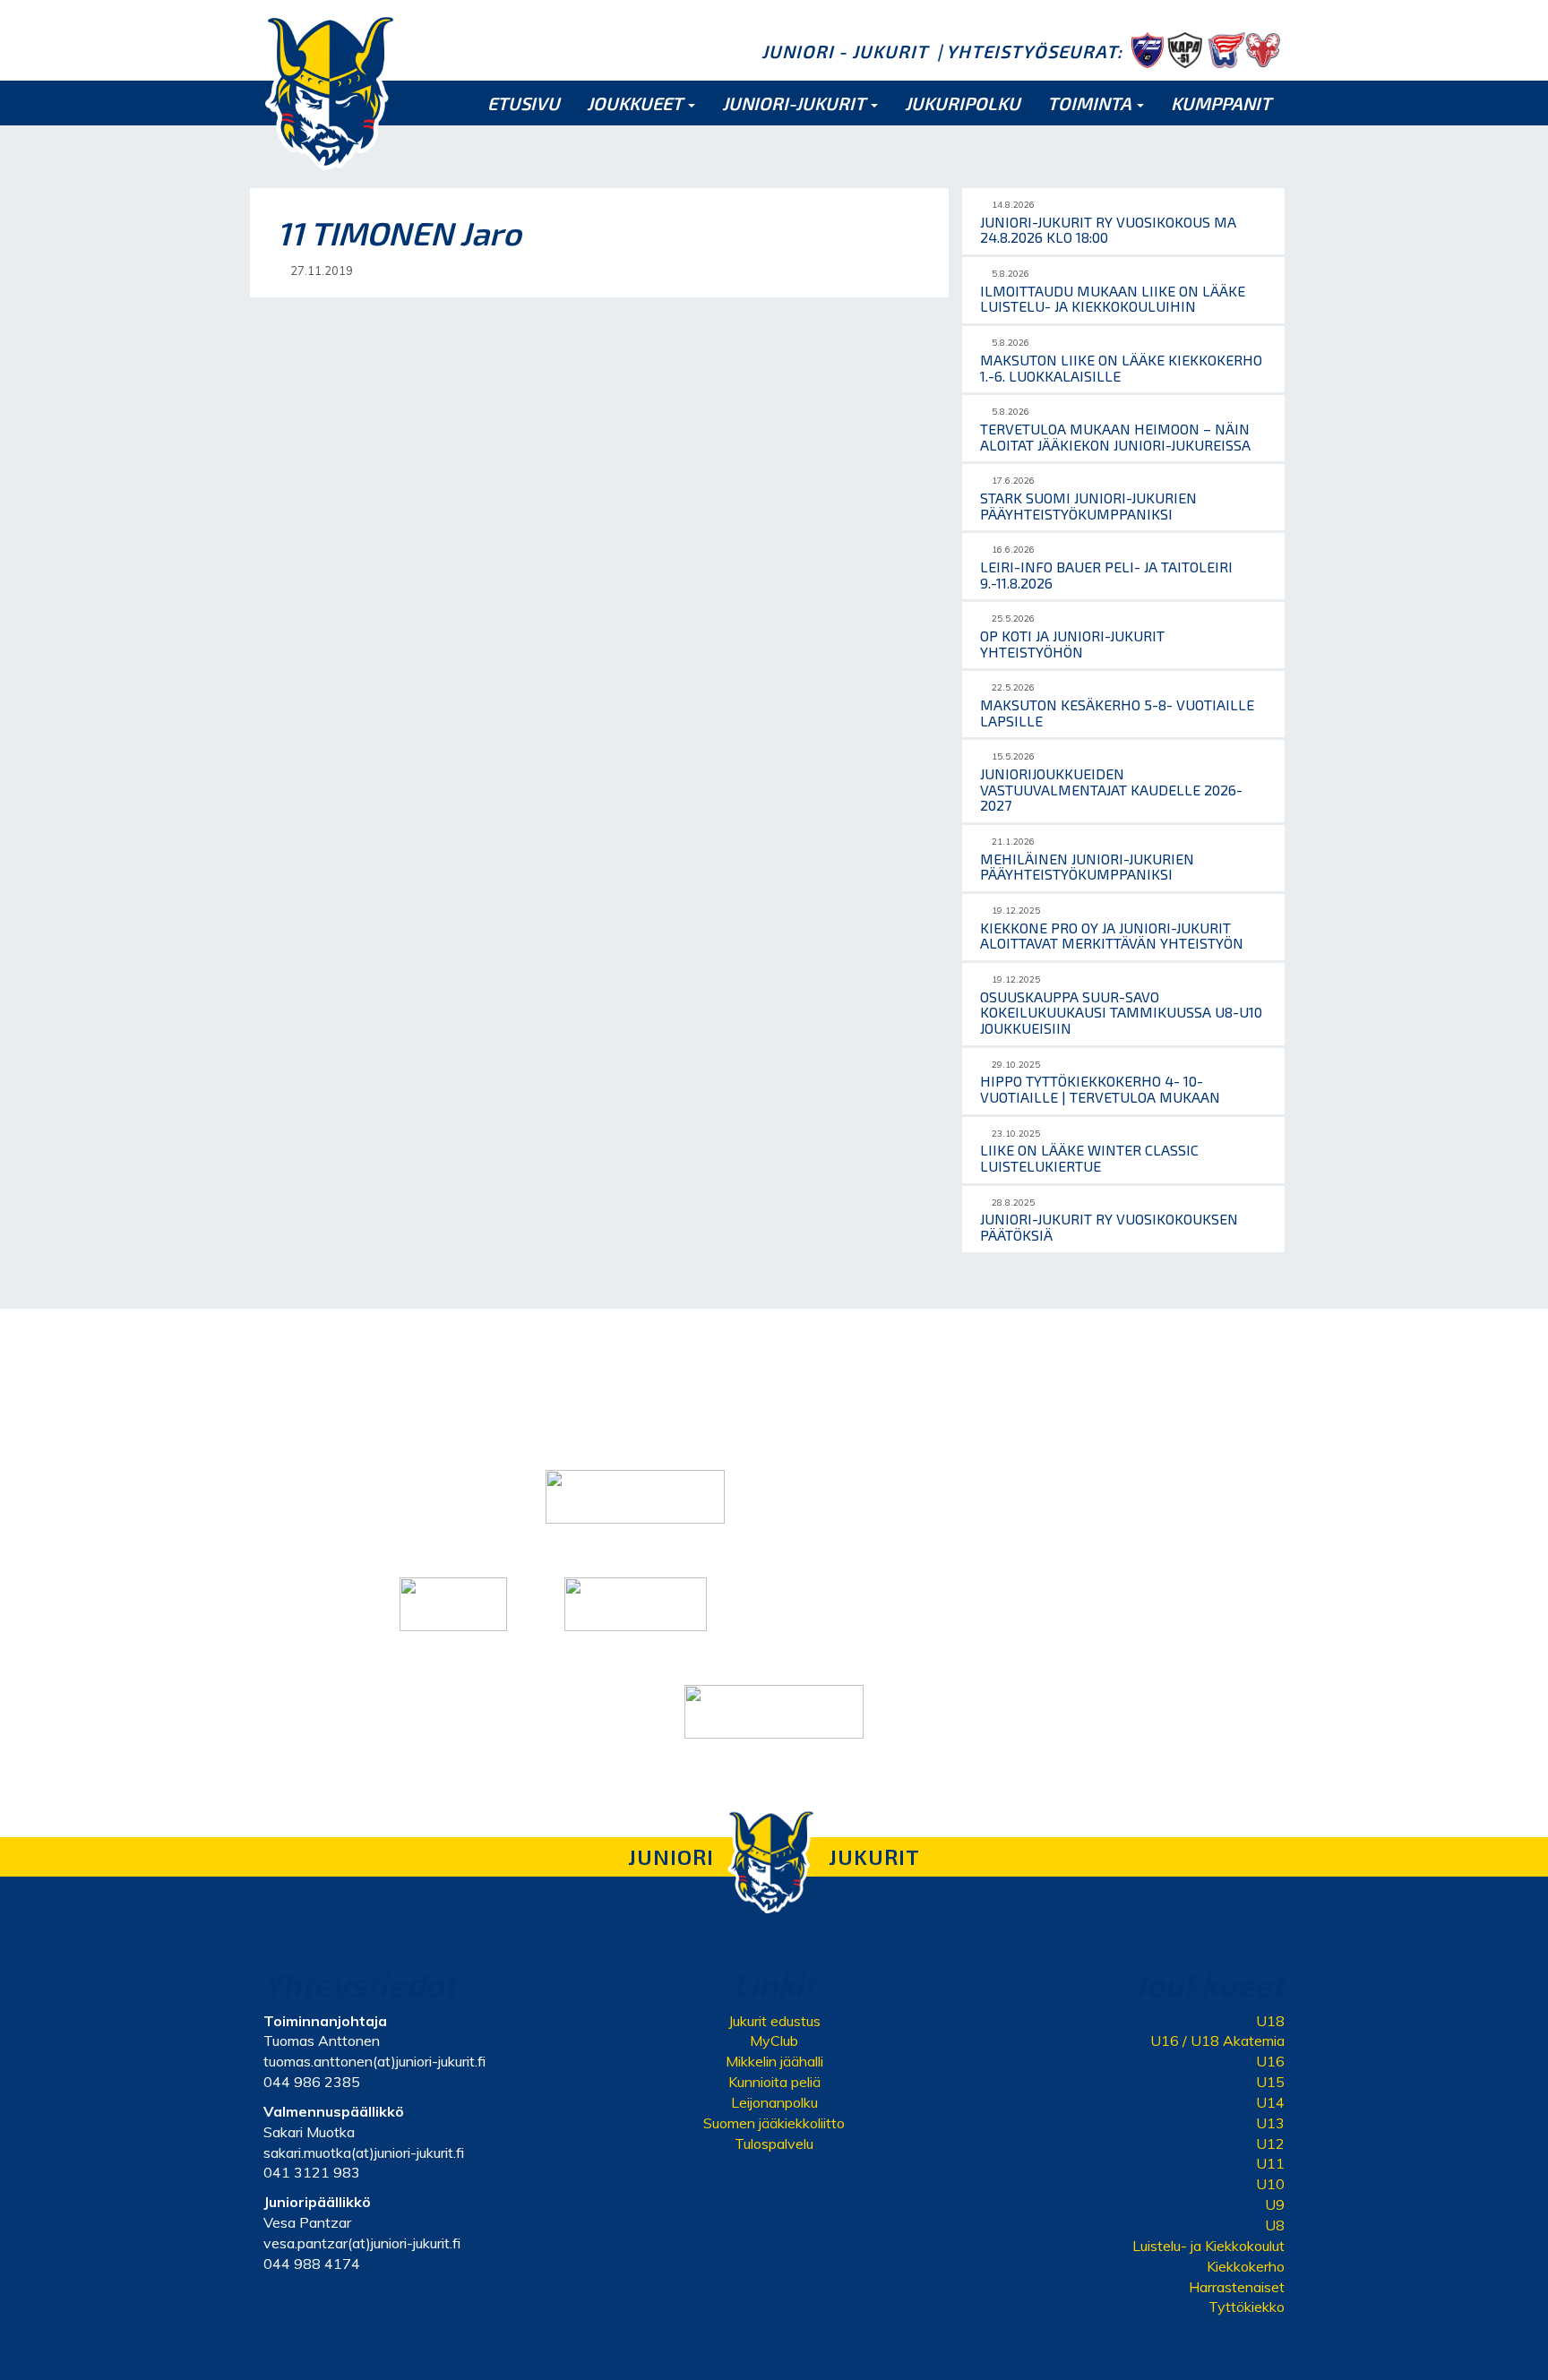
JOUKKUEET (636, 103)
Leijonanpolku (774, 2102)
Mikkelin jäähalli (774, 2061)
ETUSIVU (524, 103)
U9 (1275, 2204)
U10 (1270, 2184)
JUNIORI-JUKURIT (795, 103)
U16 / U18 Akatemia (1217, 2041)
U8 (1275, 2225)
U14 (1270, 2102)
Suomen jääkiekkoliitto (774, 2123)
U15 (1270, 2082)
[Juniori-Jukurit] (331, 91)
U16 (1270, 2061)
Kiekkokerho (1246, 2266)
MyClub (774, 2041)
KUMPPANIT (1221, 103)
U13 (1270, 2123)
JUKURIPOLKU (963, 103)
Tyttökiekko (1247, 2307)
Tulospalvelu (774, 2144)
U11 (1270, 2163)
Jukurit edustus (774, 2021)
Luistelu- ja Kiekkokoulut (1208, 2246)
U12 (1270, 2144)
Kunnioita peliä (774, 2082)
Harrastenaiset (1237, 2287)
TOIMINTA (1091, 103)
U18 (1270, 2021)
